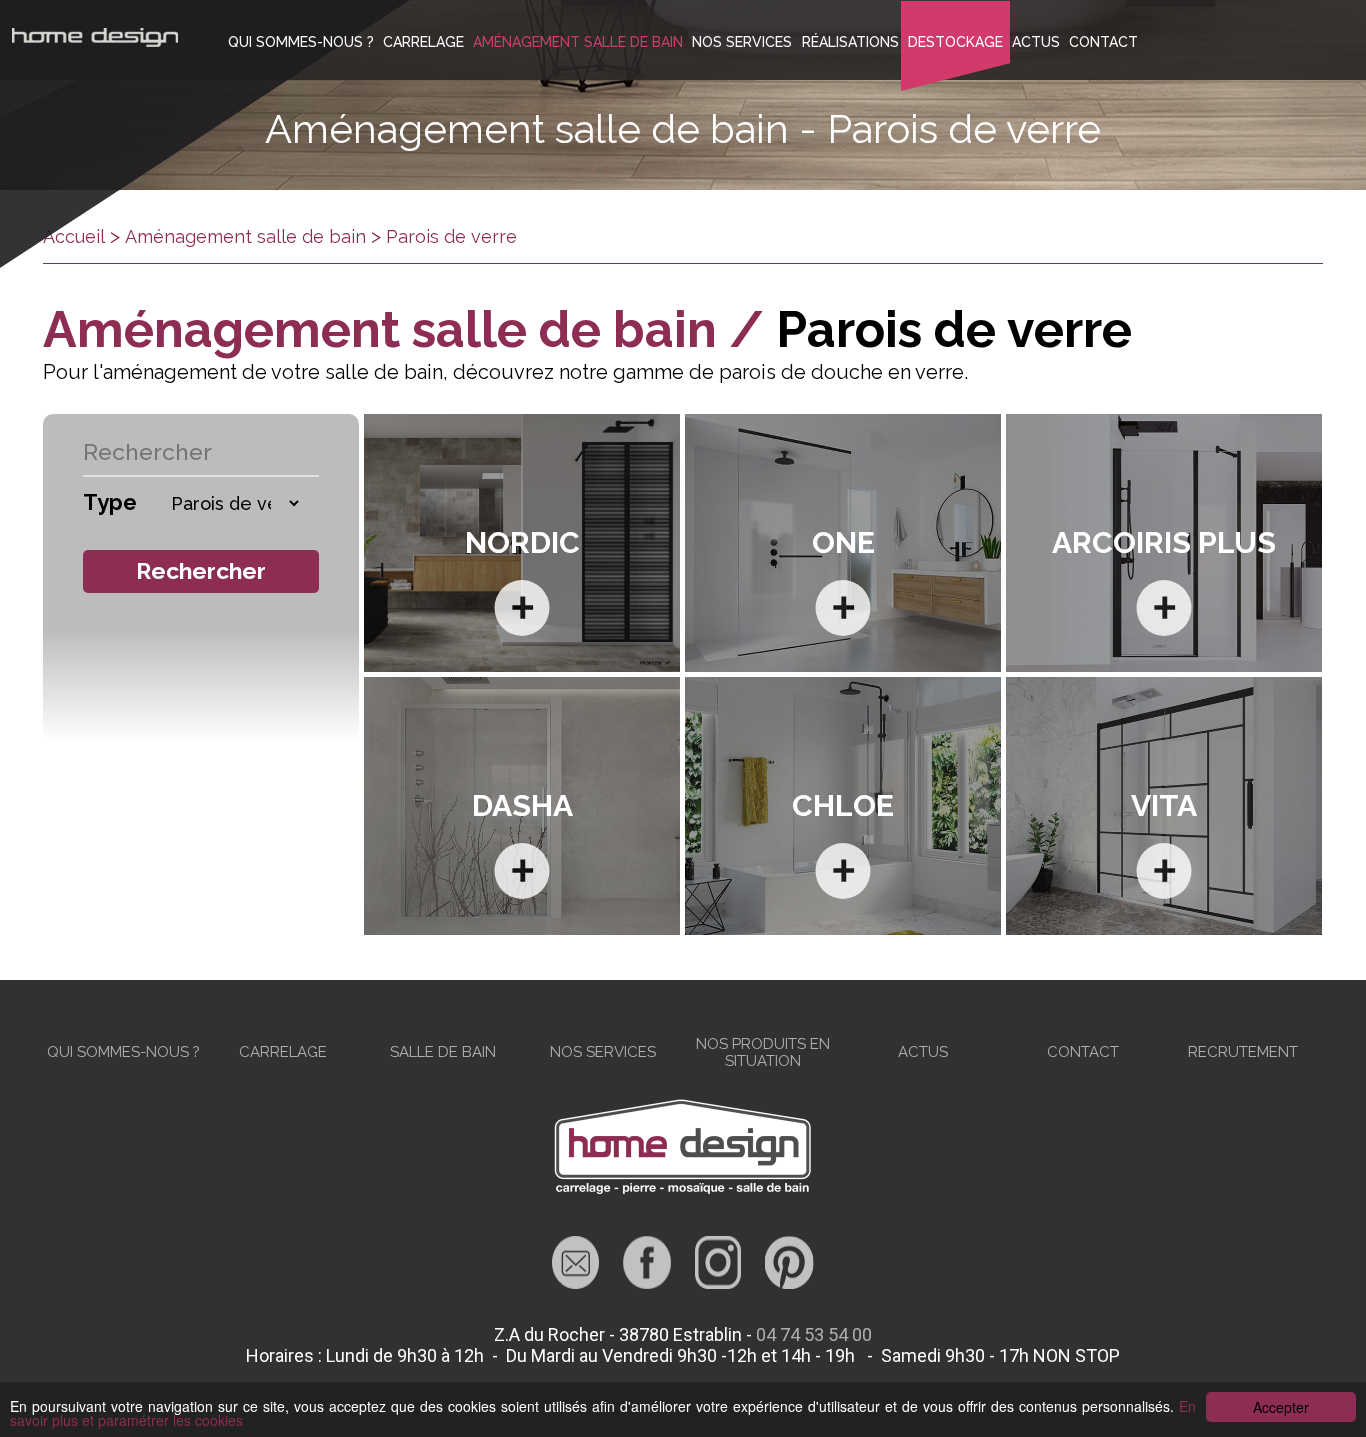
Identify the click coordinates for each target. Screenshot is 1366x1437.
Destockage (955, 42)
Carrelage (423, 42)
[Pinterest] (789, 1282)
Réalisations (850, 42)
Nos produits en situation (763, 1052)
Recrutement (1243, 1052)
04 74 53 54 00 (814, 1334)
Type (110, 502)
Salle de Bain (443, 1052)
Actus (1036, 42)
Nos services (742, 42)
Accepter (1281, 1407)
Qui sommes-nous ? (301, 42)
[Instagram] (718, 1282)
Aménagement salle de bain (578, 42)
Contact (1103, 42)
